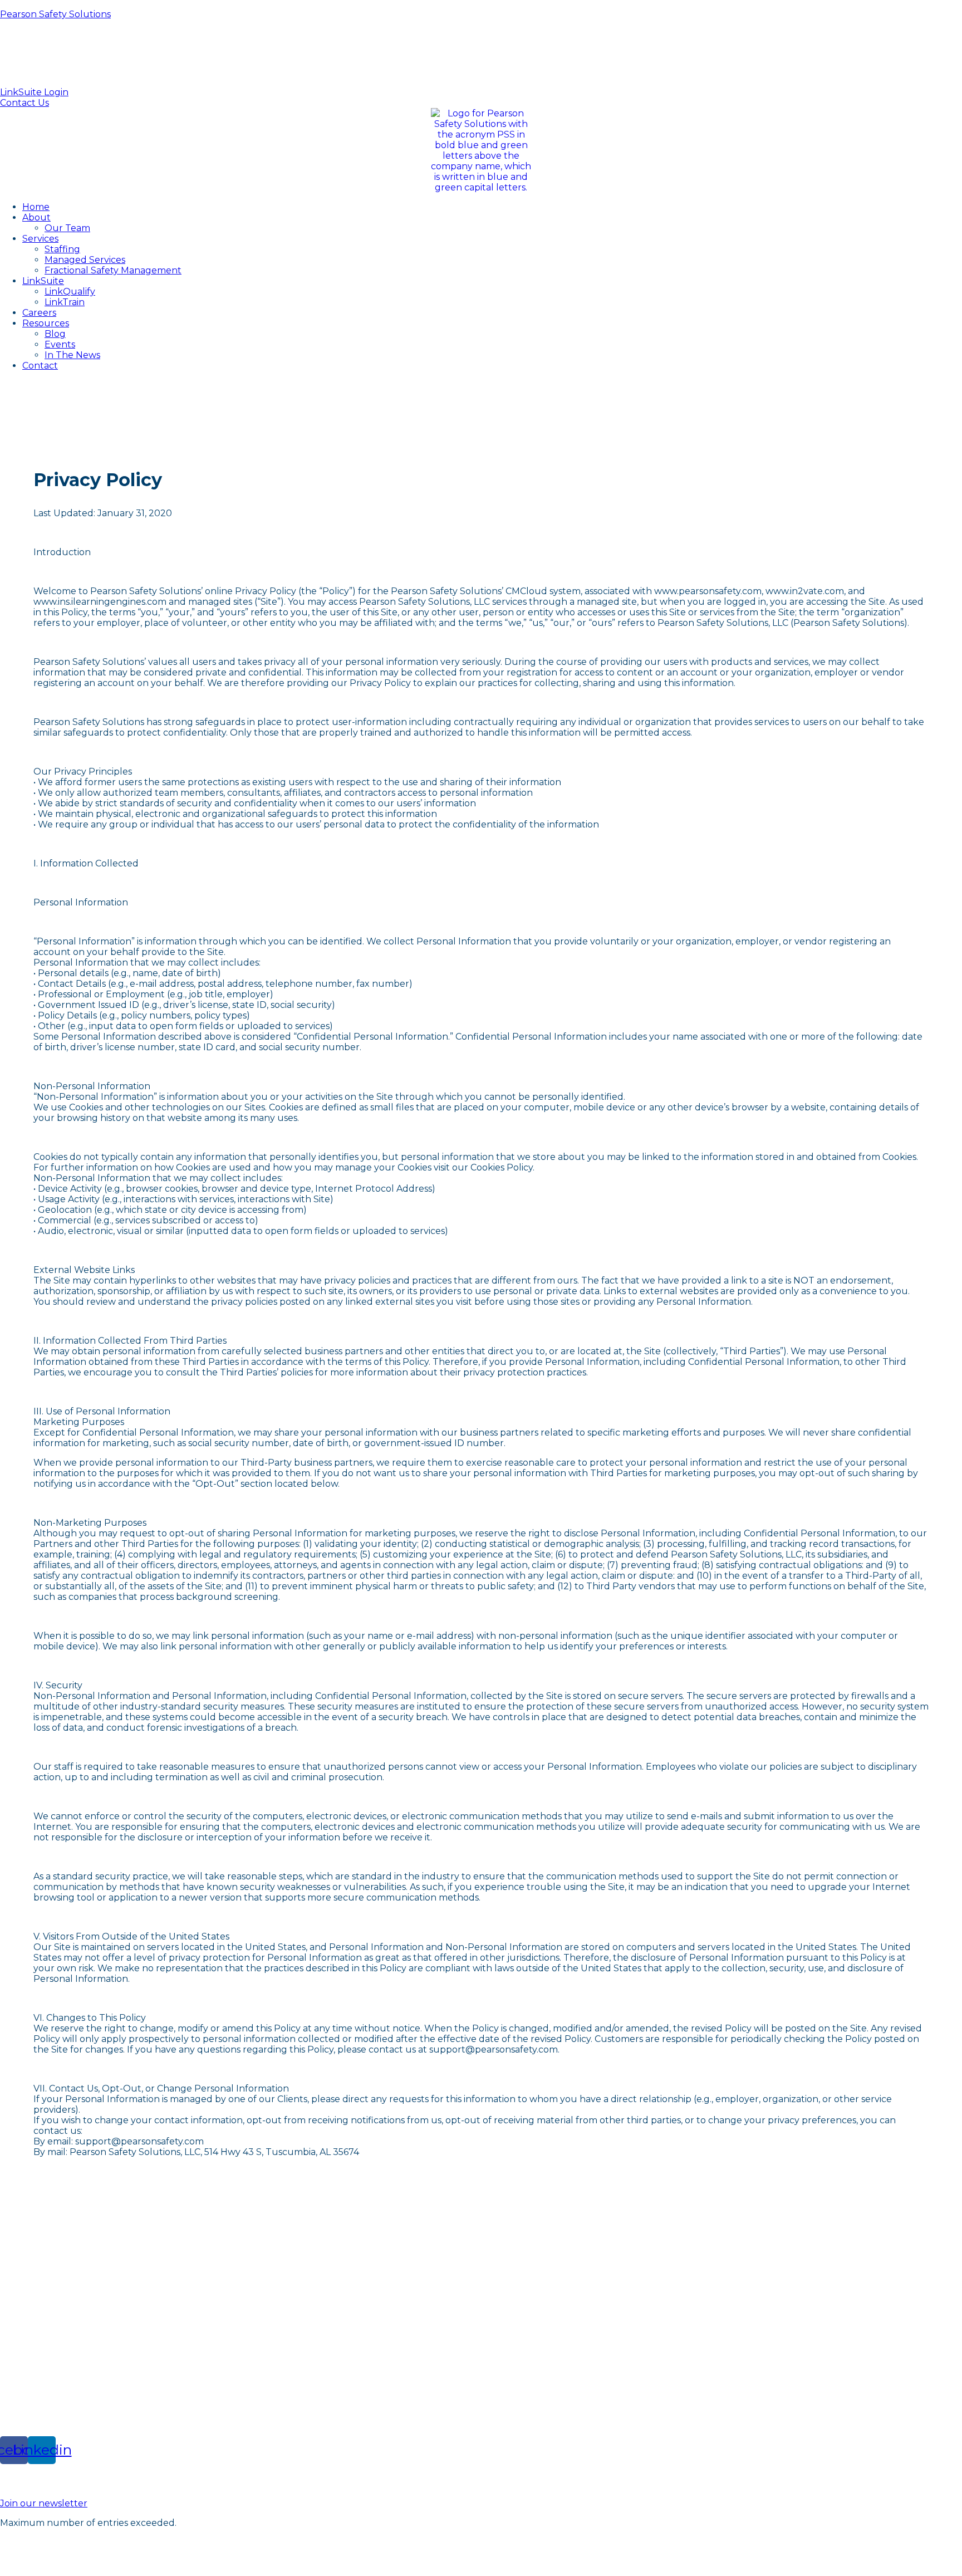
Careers (39, 313)
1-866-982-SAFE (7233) (54, 2255)
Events (60, 344)
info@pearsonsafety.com (481, 53)
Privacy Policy (865, 2562)
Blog (55, 334)
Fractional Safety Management (113, 270)
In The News (72, 355)
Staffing (62, 249)
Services (40, 239)
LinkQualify (70, 292)
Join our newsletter (44, 2503)
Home (36, 207)
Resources (46, 323)
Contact (40, 366)
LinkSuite (43, 281)
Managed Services (85, 260)
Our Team (67, 228)
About (36, 217)
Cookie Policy (932, 2562)
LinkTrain (65, 302)
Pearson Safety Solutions (55, 14)
